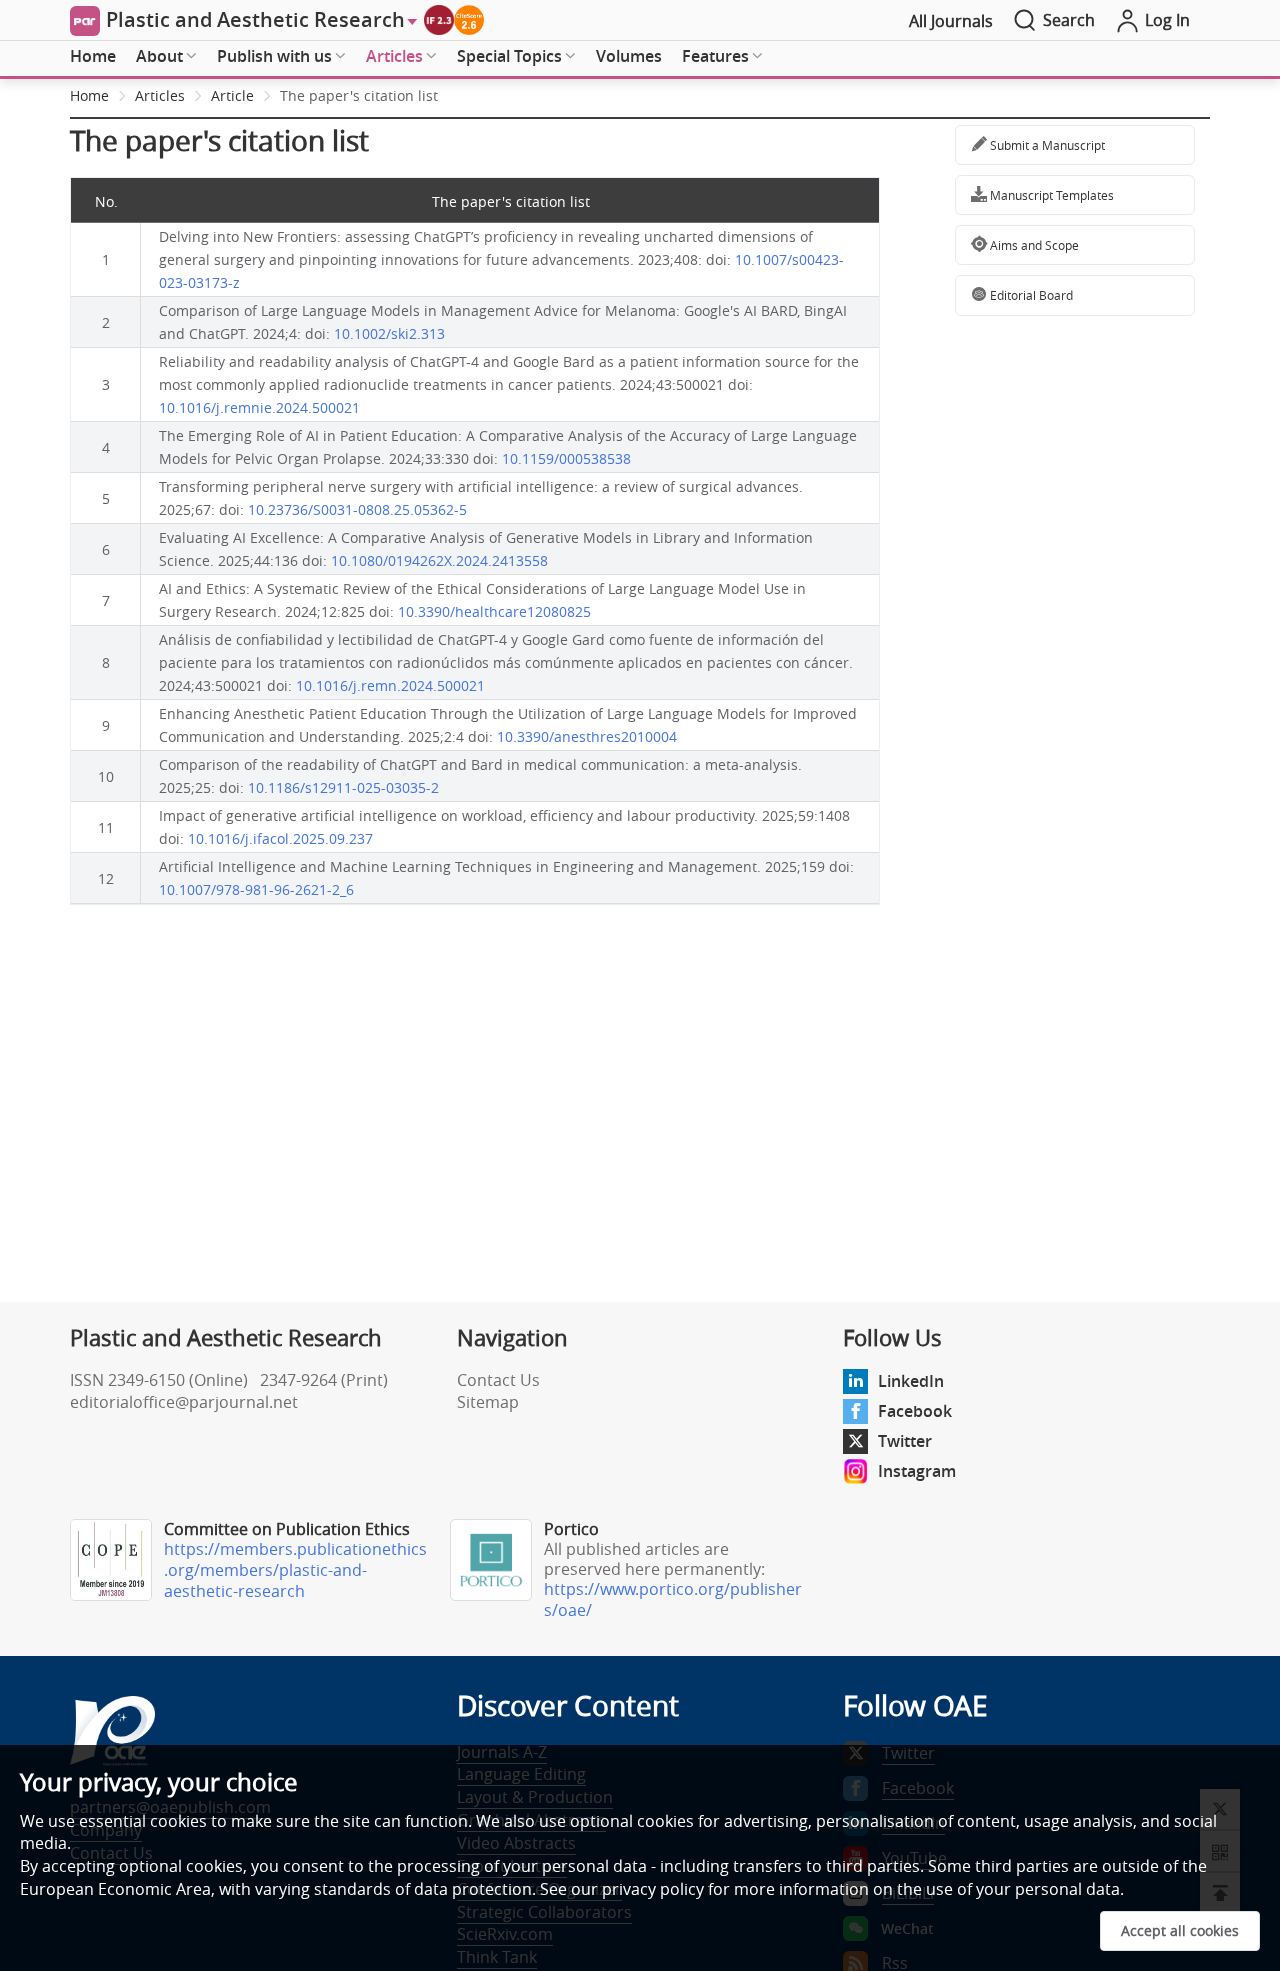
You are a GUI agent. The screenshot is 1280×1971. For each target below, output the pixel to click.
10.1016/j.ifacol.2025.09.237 (280, 838)
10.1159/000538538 (566, 458)
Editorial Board (1030, 295)
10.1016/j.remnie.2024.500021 (259, 407)
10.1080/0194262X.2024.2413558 (439, 560)
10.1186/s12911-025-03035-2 (343, 787)
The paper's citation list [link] (359, 95)
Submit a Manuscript (1046, 145)
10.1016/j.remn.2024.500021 (390, 685)
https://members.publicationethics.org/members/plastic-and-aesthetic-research (295, 1570)
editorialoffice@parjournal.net (184, 1402)
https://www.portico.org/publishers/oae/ (673, 1599)
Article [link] (232, 95)
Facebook (915, 1411)
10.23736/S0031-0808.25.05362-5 (357, 509)
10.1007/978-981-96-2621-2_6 (256, 889)
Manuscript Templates (1050, 195)
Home (93, 56)
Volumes (629, 56)
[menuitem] (93, 57)
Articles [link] (160, 95)
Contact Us (498, 1380)
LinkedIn (911, 1381)
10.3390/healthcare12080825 (494, 611)
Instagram (917, 1471)
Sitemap (488, 1402)
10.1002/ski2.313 (389, 333)
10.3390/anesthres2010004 (587, 736)
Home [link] (89, 95)
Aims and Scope (1033, 245)
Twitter (905, 1441)
